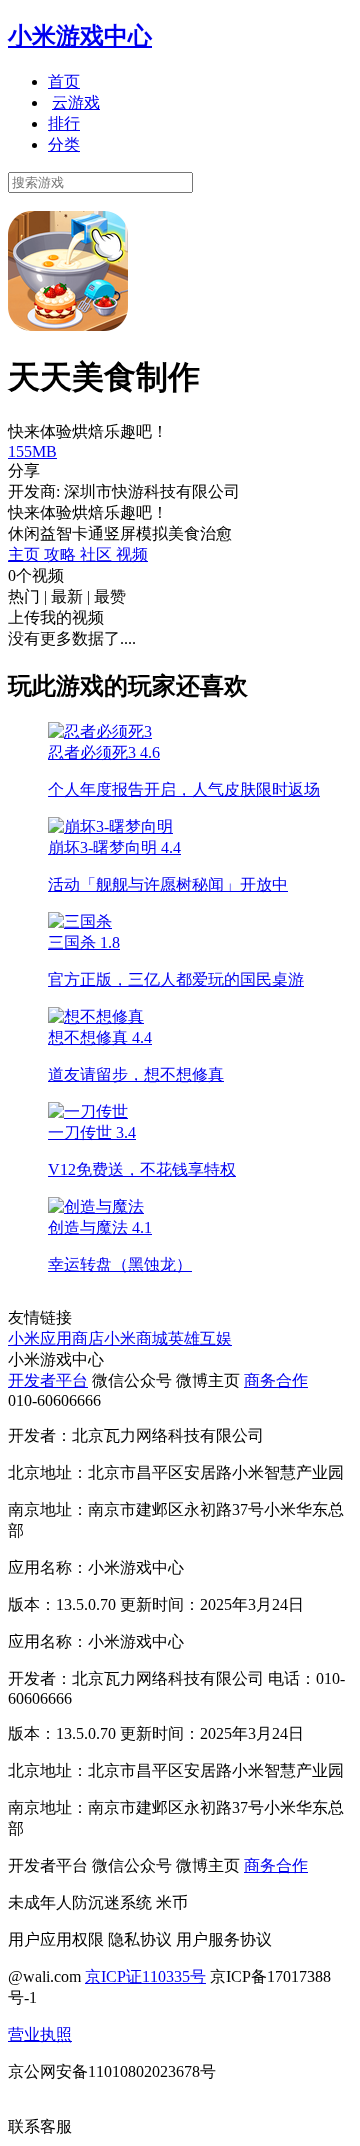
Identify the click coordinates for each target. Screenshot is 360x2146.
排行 (64, 123)
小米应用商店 (56, 1338)
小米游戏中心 (80, 36)
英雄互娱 (200, 1338)
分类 (64, 144)
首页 (64, 81)
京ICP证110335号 (145, 1976)
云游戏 (76, 102)
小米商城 (136, 1338)
